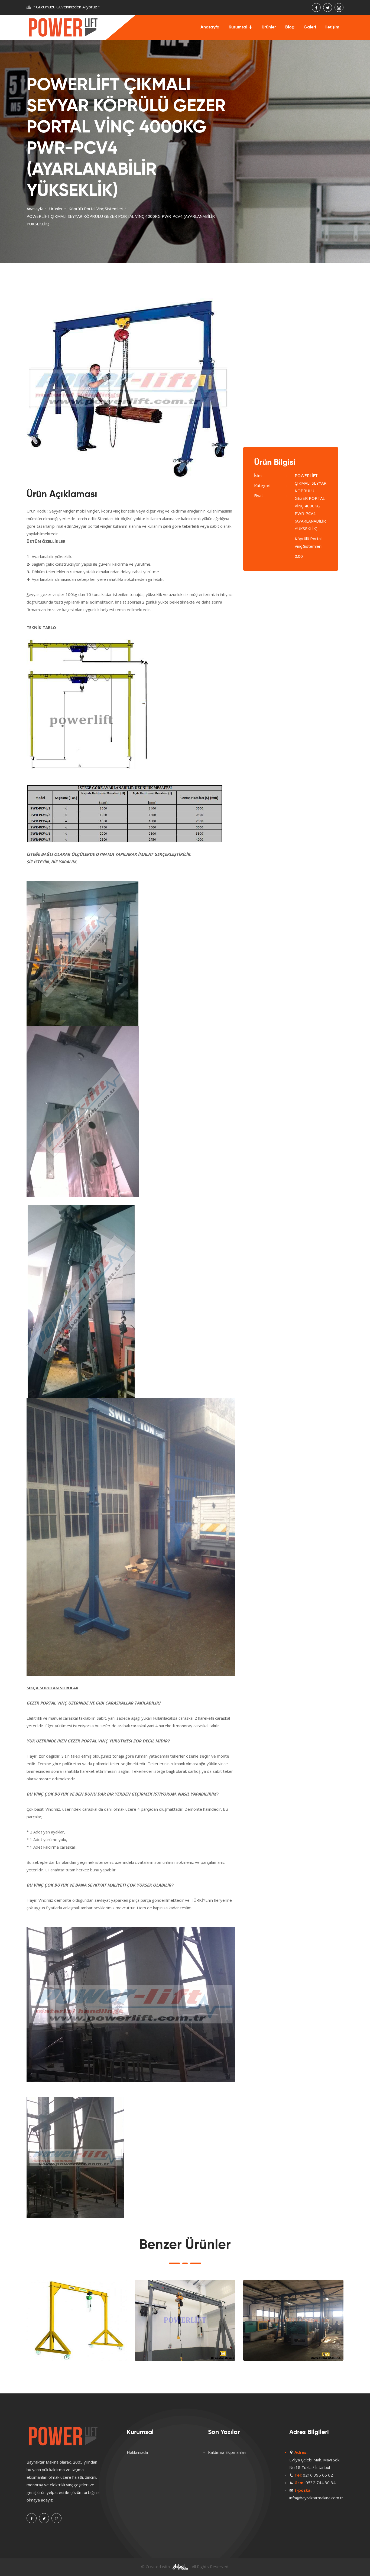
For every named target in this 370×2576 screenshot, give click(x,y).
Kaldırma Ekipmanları (227, 2452)
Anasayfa (210, 27)
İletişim (332, 27)
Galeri (310, 27)
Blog (290, 27)
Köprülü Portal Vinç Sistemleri (96, 209)
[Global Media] (180, 2567)
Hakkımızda (137, 2452)
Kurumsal (238, 27)
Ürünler (269, 27)
